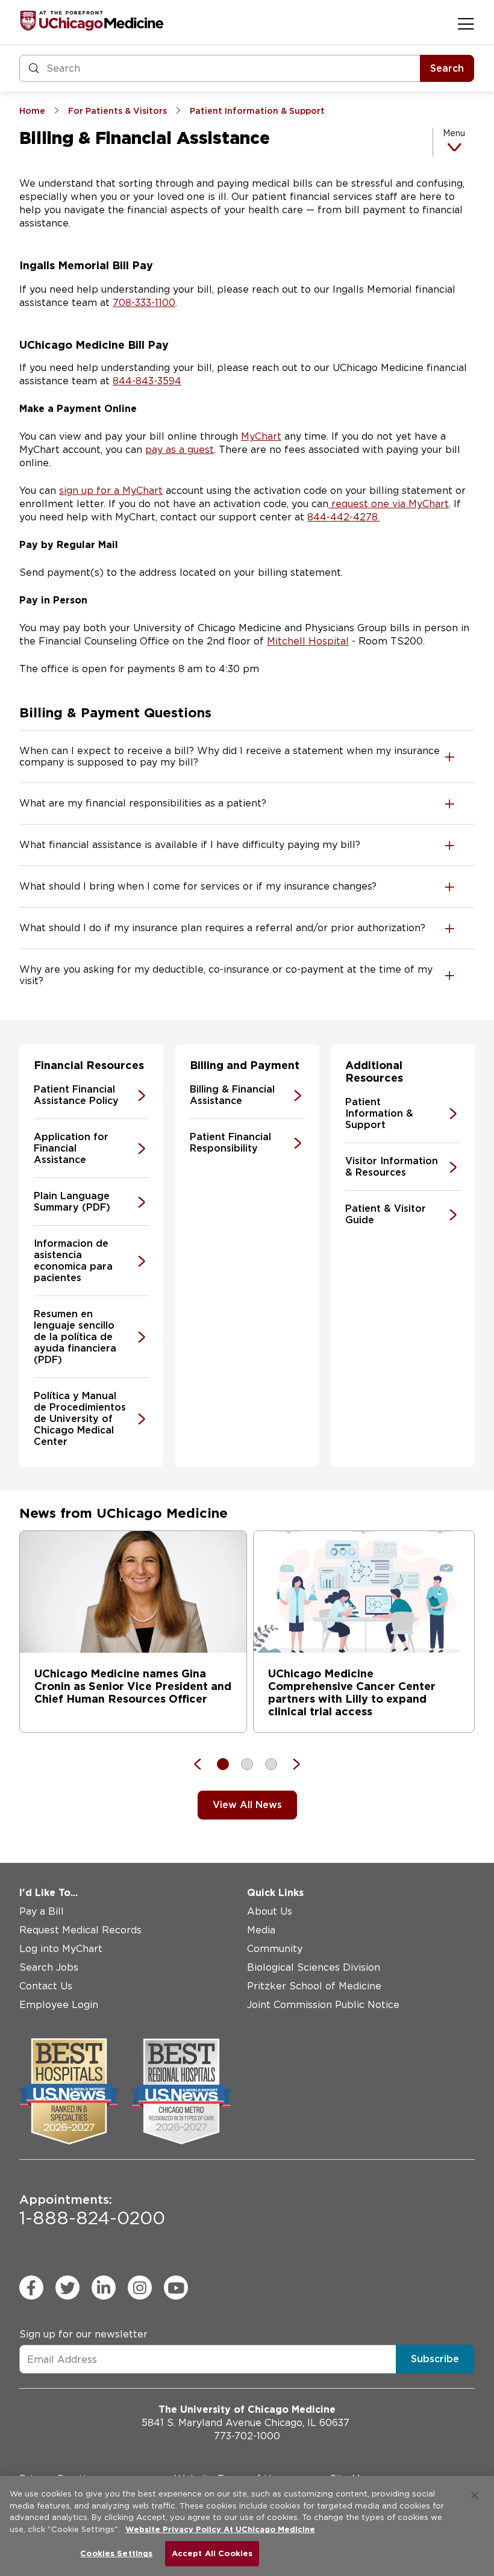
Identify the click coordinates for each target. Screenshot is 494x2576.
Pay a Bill (42, 1911)
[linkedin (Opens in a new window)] (104, 2288)
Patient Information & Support (379, 1113)
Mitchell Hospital (308, 641)
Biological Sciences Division (314, 1967)
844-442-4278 (342, 517)
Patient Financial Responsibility (230, 1143)
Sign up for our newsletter (83, 2334)
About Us (270, 1911)
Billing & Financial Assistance (232, 1095)
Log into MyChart (61, 1949)
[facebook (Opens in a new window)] (31, 2288)
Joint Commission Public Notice (323, 2005)
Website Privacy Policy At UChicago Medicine (220, 2529)
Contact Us (46, 1986)
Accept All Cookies (212, 2553)
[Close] (475, 2495)
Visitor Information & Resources (392, 1167)
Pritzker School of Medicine (314, 1986)
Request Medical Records (80, 1930)
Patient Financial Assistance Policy (76, 1095)
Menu (454, 133)
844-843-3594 (147, 381)
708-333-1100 (144, 303)
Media (261, 1930)
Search (447, 68)
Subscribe (435, 2359)
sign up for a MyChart (111, 491)
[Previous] (204, 1764)
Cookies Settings (116, 2553)
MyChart (261, 436)
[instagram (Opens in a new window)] (140, 2288)
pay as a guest (180, 450)
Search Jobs (49, 1967)
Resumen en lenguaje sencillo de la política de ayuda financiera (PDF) (75, 1337)
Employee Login (59, 2005)
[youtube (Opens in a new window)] (176, 2288)
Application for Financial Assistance (71, 1148)
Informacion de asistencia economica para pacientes (73, 1261)
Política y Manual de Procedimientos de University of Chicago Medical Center (80, 1419)
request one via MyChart (389, 504)
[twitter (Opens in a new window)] (67, 2288)
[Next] (290, 1764)
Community (275, 1949)
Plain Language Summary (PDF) (72, 1202)
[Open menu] (466, 23)
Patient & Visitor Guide (386, 1214)
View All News (247, 1805)
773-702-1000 (247, 2436)
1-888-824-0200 (92, 2210)
